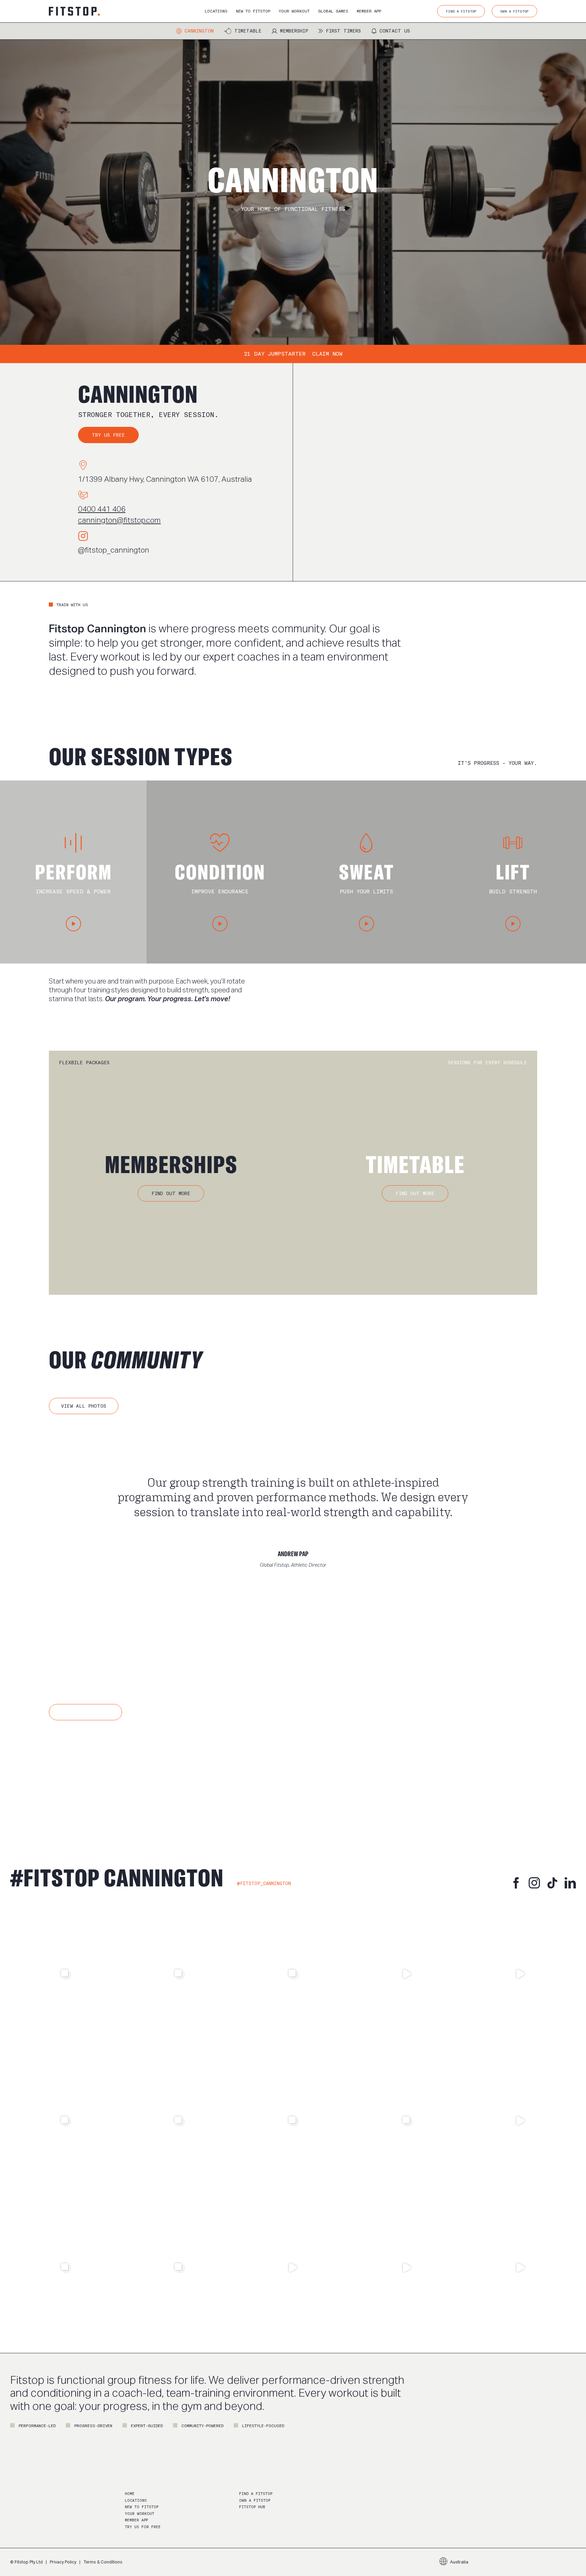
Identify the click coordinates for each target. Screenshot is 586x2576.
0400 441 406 (102, 509)
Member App (136, 2520)
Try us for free (143, 2527)
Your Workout (140, 2514)
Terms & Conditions (103, 2562)
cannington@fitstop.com (119, 520)
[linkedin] (570, 1883)
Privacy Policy (63, 2562)
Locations (136, 2501)
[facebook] (516, 1883)
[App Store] (79, 1770)
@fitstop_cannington (114, 550)
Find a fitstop (256, 2494)
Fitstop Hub (252, 2507)
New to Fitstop (142, 2507)
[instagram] (534, 1883)
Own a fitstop (255, 2501)
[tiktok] (552, 1883)
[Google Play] (146, 1770)
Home (130, 2494)
